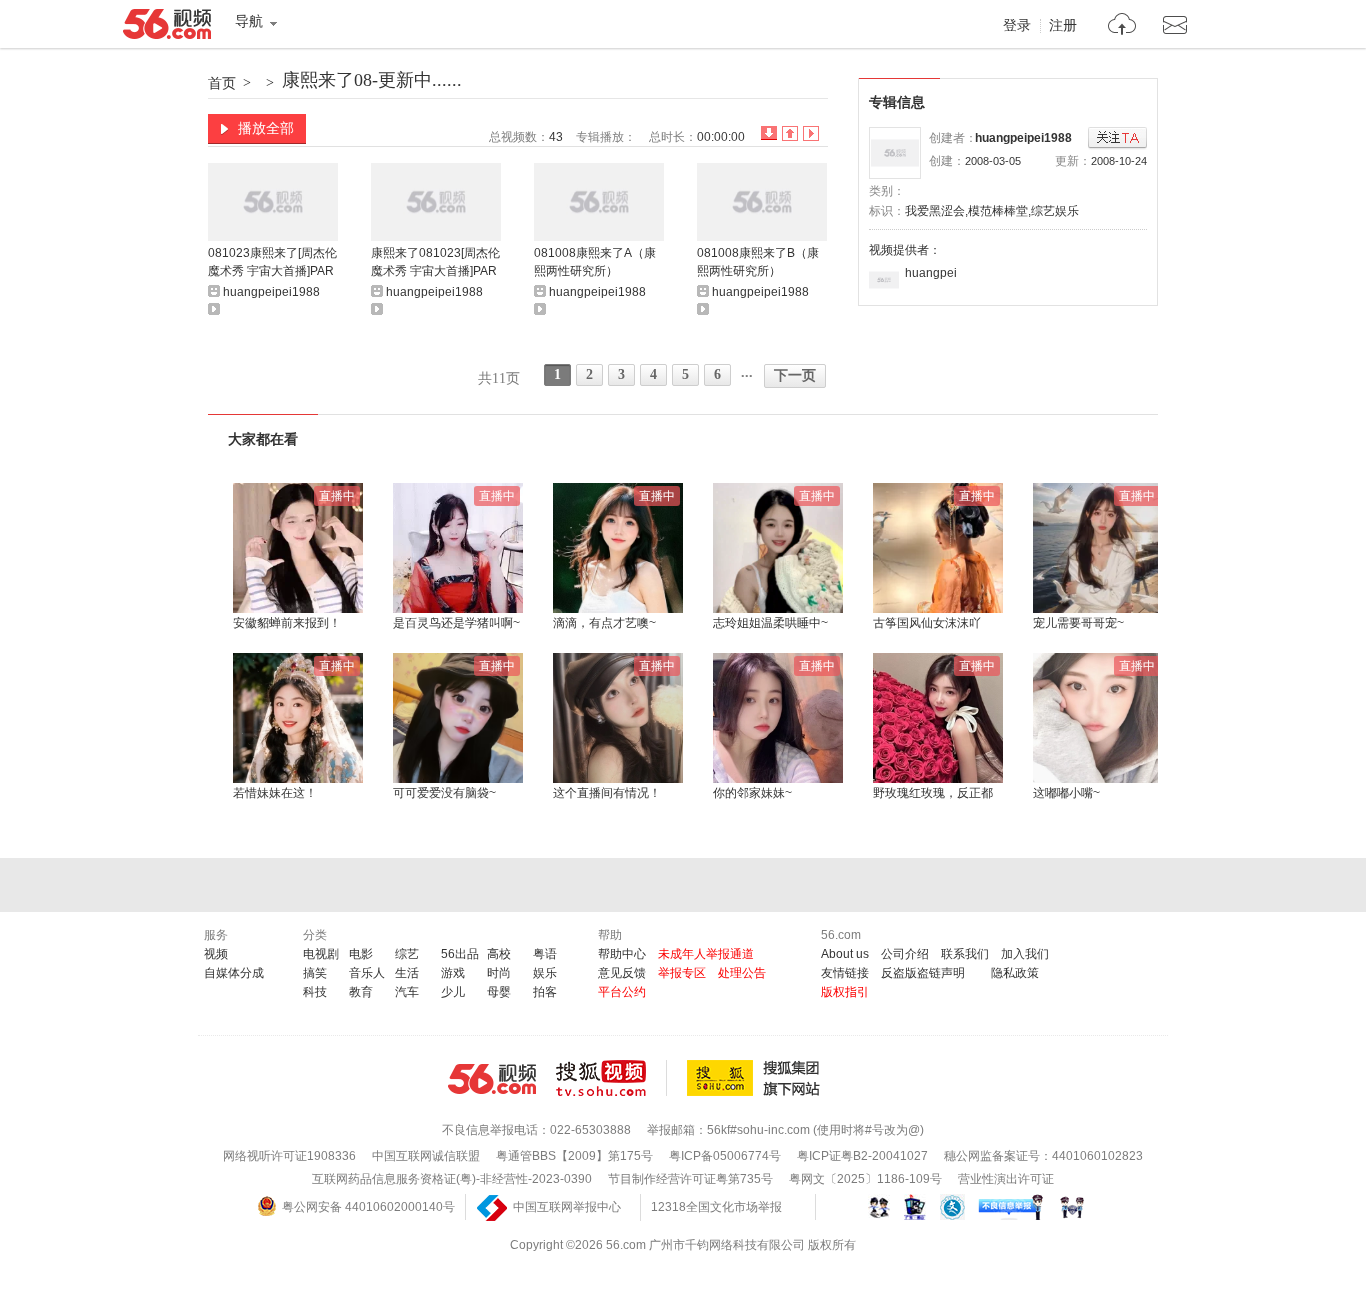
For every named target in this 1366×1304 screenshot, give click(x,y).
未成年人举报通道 (706, 954)
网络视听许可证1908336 (289, 1156)
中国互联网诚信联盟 (426, 1156)
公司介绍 (905, 954)
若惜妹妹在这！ (275, 793)
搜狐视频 (611, 1078)
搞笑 (315, 973)
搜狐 (757, 1078)
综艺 (407, 954)
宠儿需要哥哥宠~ (1078, 623)
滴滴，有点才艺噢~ (604, 623)
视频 (216, 954)
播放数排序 (811, 133)
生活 (407, 973)
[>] (1122, 26)
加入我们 (1025, 954)
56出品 (460, 954)
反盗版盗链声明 (923, 973)
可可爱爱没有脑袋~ (444, 793)
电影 (361, 954)
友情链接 (845, 973)
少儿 (453, 992)
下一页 (795, 375)
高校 (499, 954)
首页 (222, 83)
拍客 (545, 992)
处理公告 (742, 973)
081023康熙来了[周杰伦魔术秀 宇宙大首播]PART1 (272, 263)
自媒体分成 (234, 973)
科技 (315, 992)
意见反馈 (622, 973)
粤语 (545, 954)
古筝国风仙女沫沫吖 (927, 623)
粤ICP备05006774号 (725, 1156)
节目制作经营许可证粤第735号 (690, 1179)
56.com (167, 28)
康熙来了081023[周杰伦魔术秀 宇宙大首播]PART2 (435, 263)
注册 (1063, 26)
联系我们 (965, 954)
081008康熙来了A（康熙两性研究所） (595, 262)
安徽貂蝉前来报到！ (287, 623)
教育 (361, 992)
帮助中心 (622, 954)
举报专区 (682, 973)
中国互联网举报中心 (567, 1207)
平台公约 (622, 992)
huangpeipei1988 (1023, 138)
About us (845, 954)
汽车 (407, 992)
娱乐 (545, 973)
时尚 (499, 973)
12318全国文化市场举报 (716, 1207)
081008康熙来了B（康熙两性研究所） (758, 262)
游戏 (453, 973)
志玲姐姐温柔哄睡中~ (770, 623)
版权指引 (845, 992)
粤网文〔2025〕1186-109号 (865, 1179)
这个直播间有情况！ (607, 793)
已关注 (1117, 138)
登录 (1017, 26)
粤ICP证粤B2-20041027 (862, 1156)
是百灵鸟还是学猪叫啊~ (456, 623)
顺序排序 (790, 133)
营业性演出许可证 (1006, 1179)
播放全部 (266, 128)
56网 (492, 1079)
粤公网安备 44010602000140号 (368, 1207)
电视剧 (321, 954)
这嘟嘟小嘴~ (1066, 793)
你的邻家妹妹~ (752, 793)
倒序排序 (769, 133)
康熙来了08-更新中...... (372, 80)
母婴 (499, 992)
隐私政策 (1015, 973)
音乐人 (367, 973)
